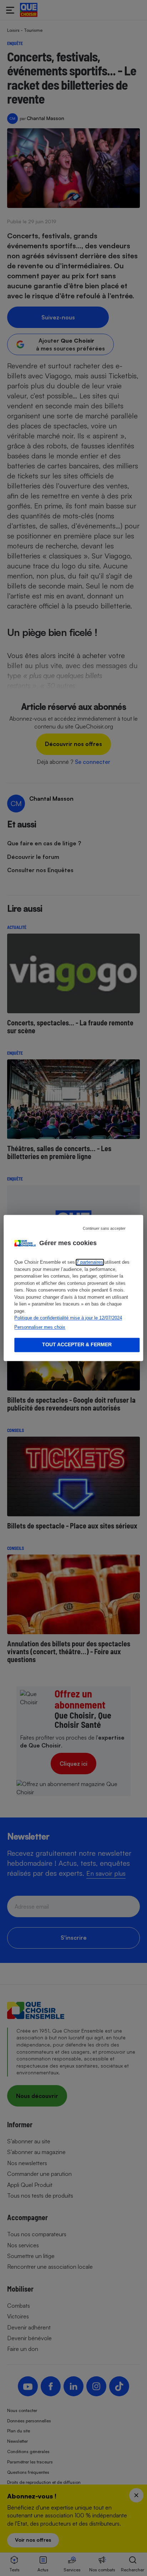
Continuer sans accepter (104, 1228)
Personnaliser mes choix (40, 1327)
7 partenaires (90, 1262)
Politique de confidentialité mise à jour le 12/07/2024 (68, 1318)
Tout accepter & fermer (77, 1345)
